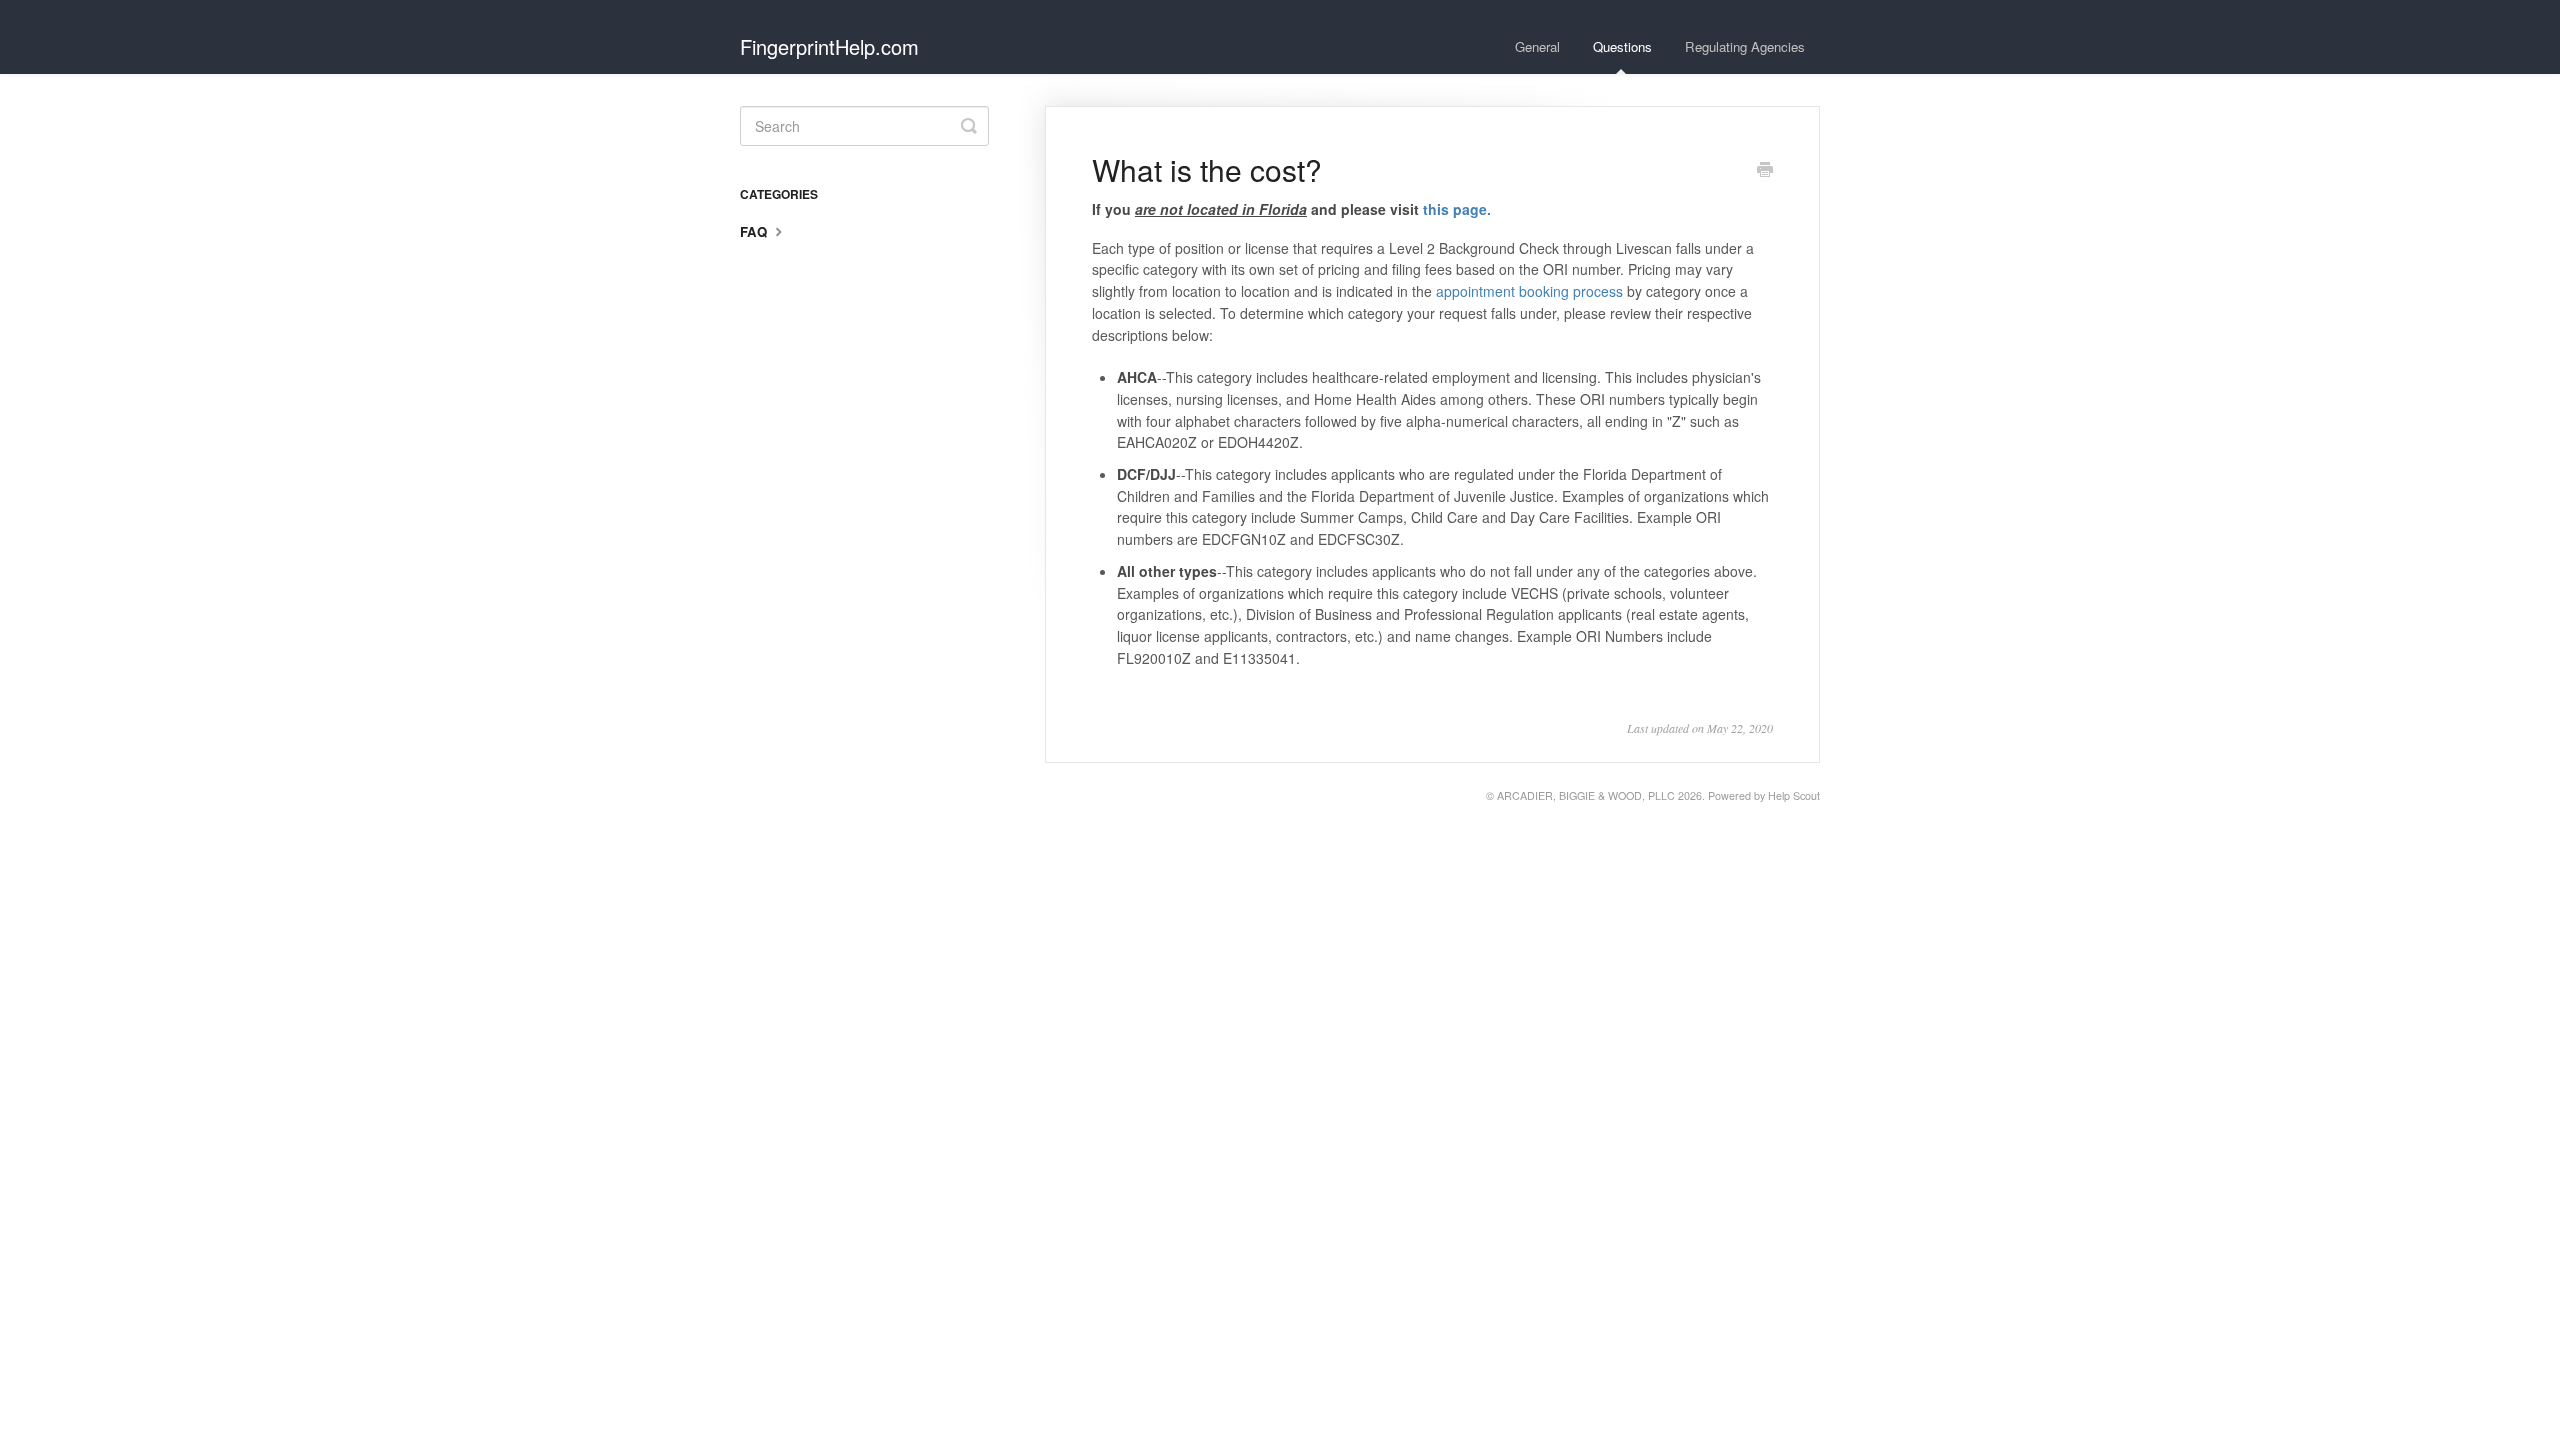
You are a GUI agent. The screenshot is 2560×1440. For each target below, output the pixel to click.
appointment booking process (1529, 291)
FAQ (755, 231)
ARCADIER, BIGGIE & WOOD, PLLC (1586, 795)
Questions (1622, 46)
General (1537, 46)
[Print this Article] (1765, 171)
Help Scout (1794, 795)
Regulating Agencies (1745, 46)
